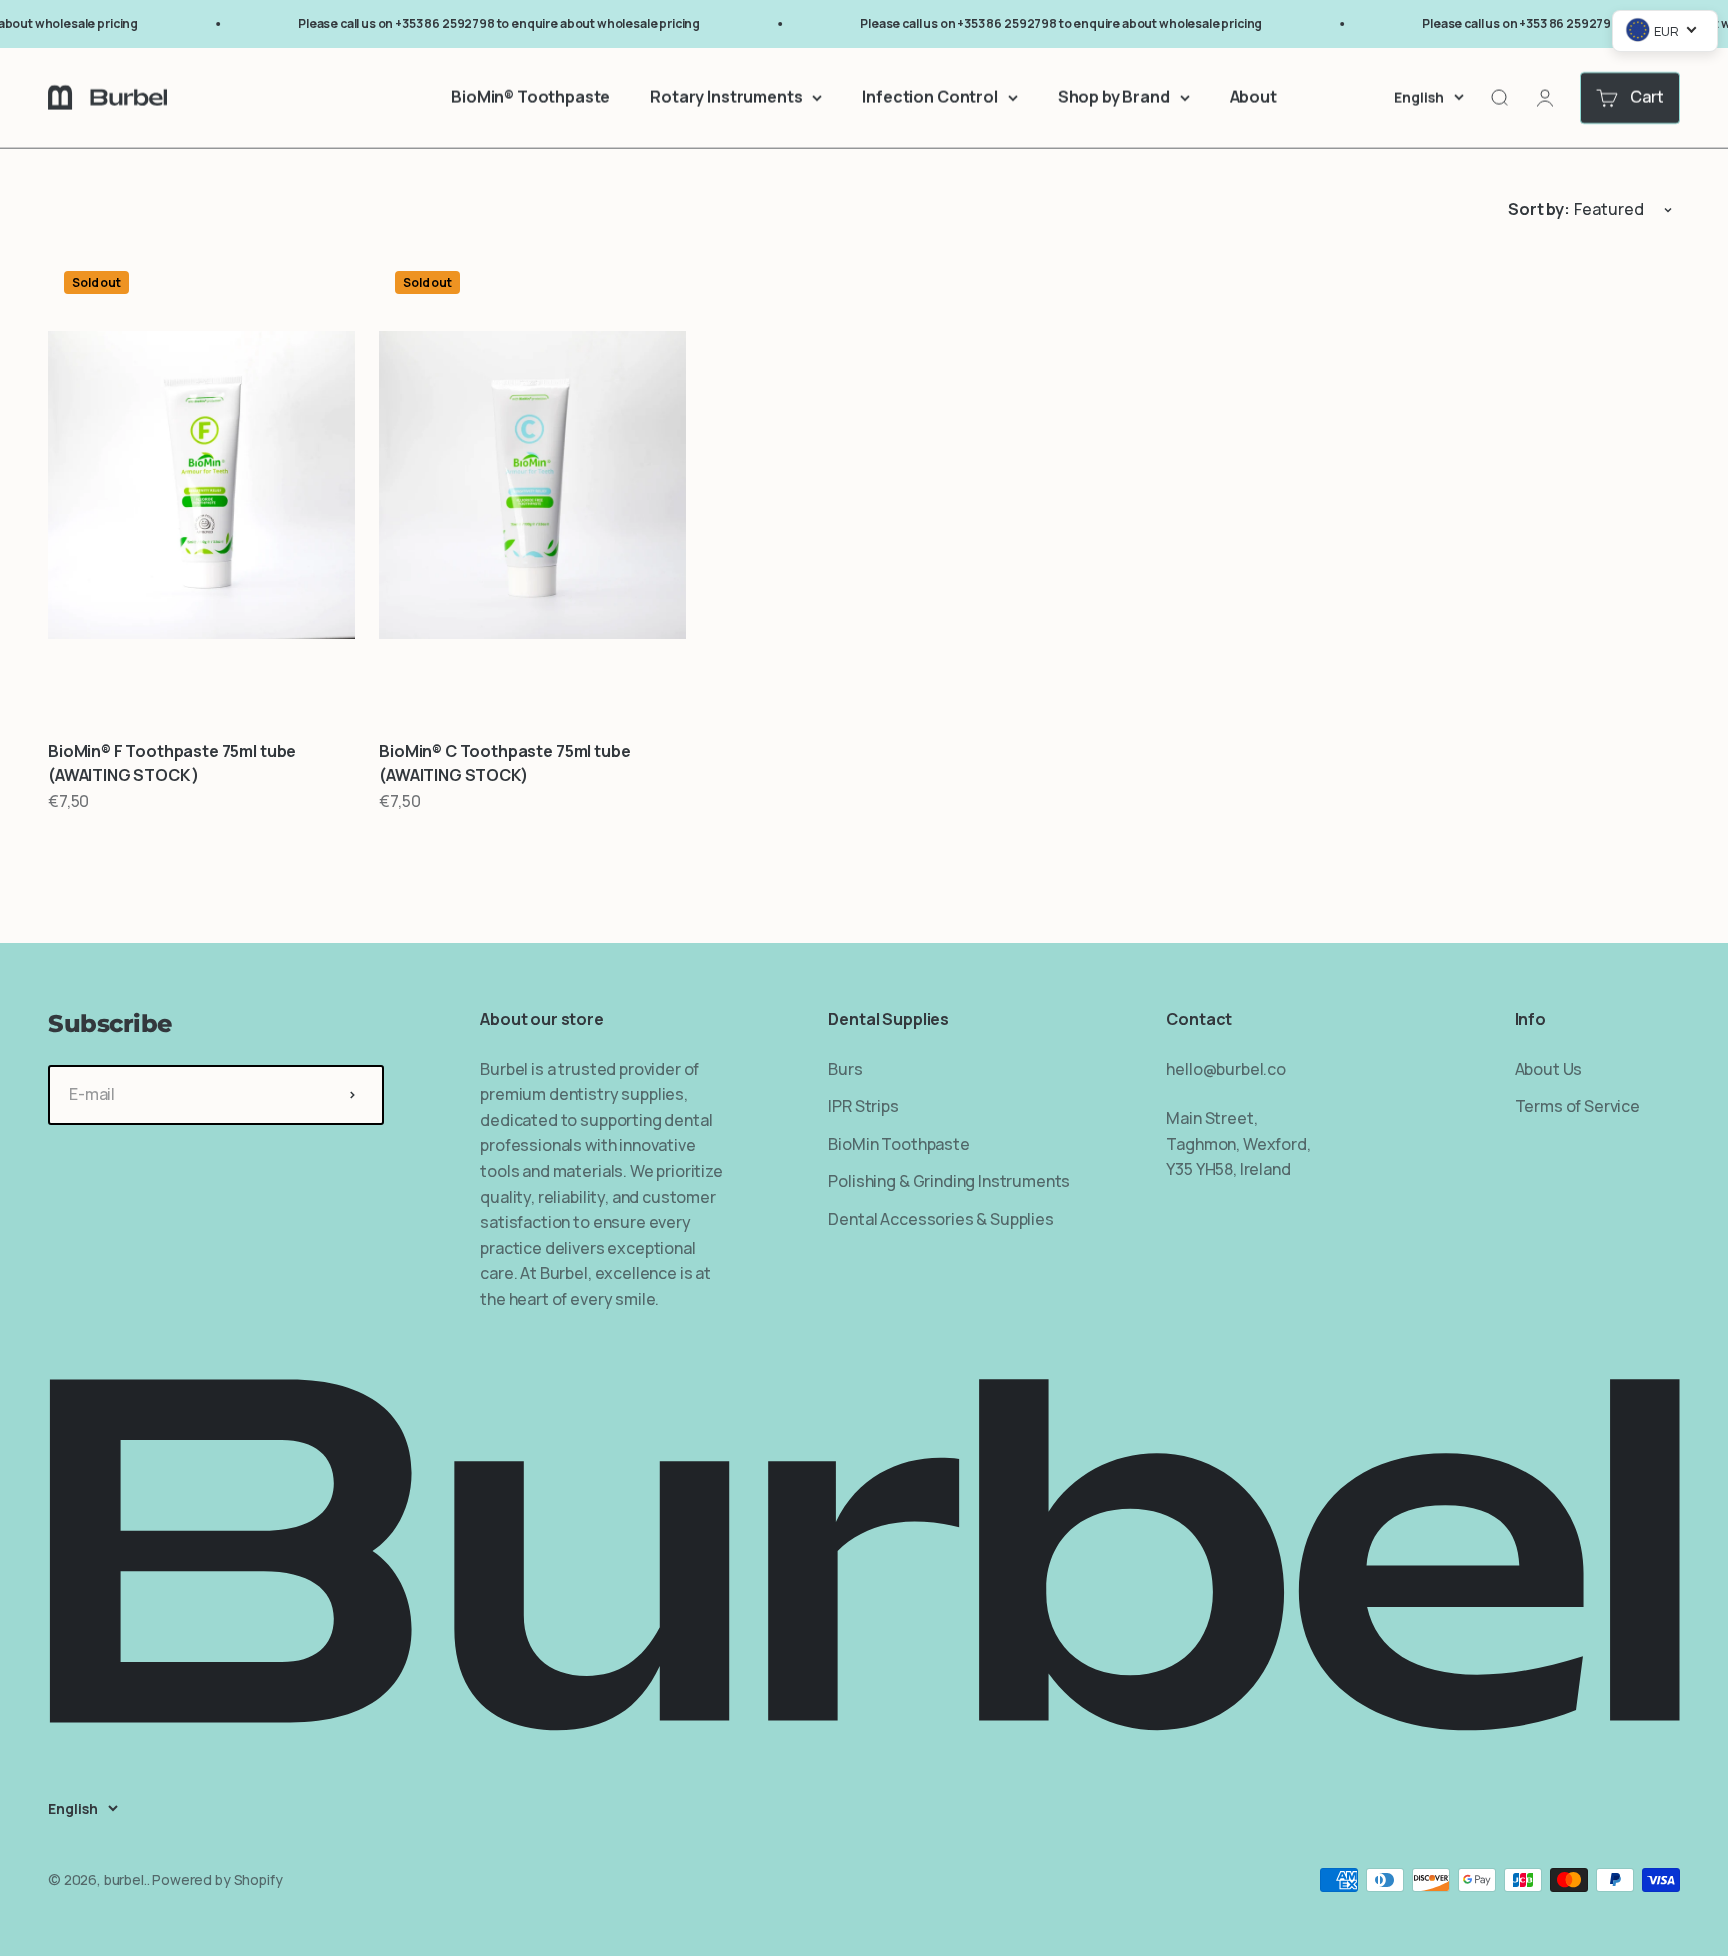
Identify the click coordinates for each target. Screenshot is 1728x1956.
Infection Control (929, 97)
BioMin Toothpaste (898, 1144)
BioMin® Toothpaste (530, 97)
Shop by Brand (1114, 97)
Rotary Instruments (726, 97)
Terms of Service (1577, 1106)
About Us (1549, 1069)
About (1253, 97)
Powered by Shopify (217, 1879)
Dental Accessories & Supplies (940, 1219)
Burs (845, 1069)
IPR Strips (863, 1106)
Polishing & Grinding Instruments (949, 1181)
